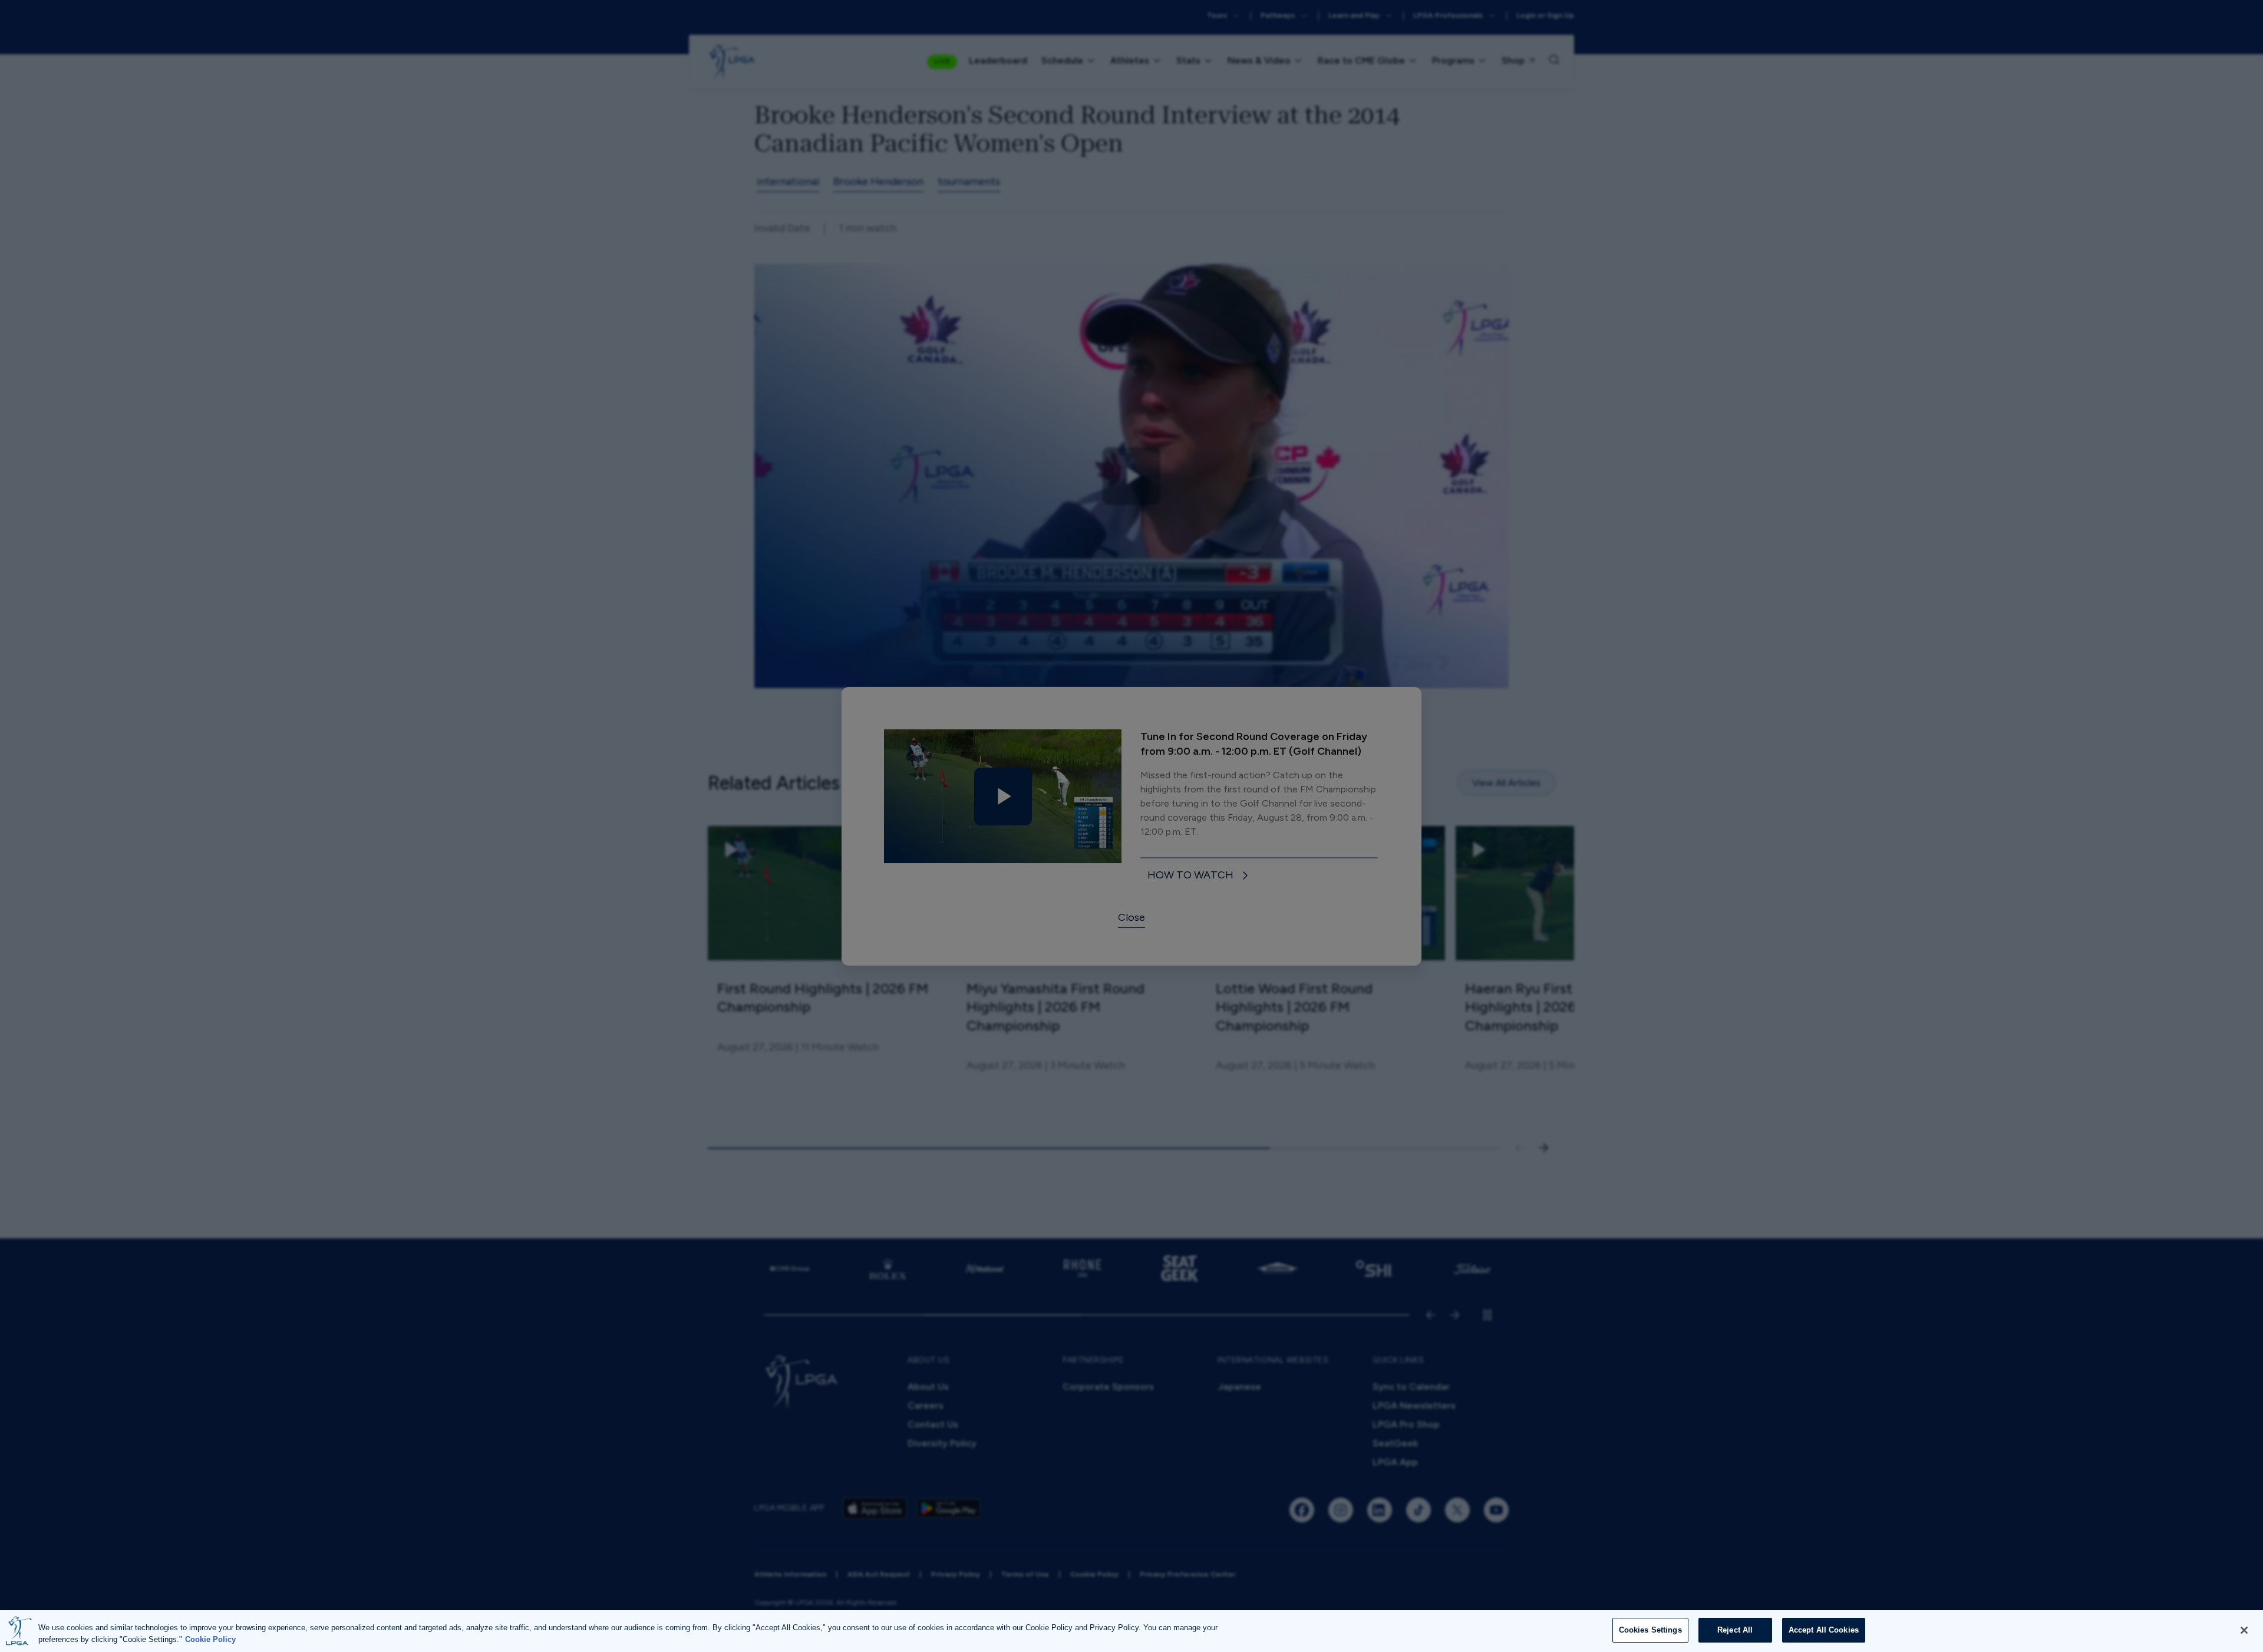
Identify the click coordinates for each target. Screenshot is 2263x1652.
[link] (1200, 876)
